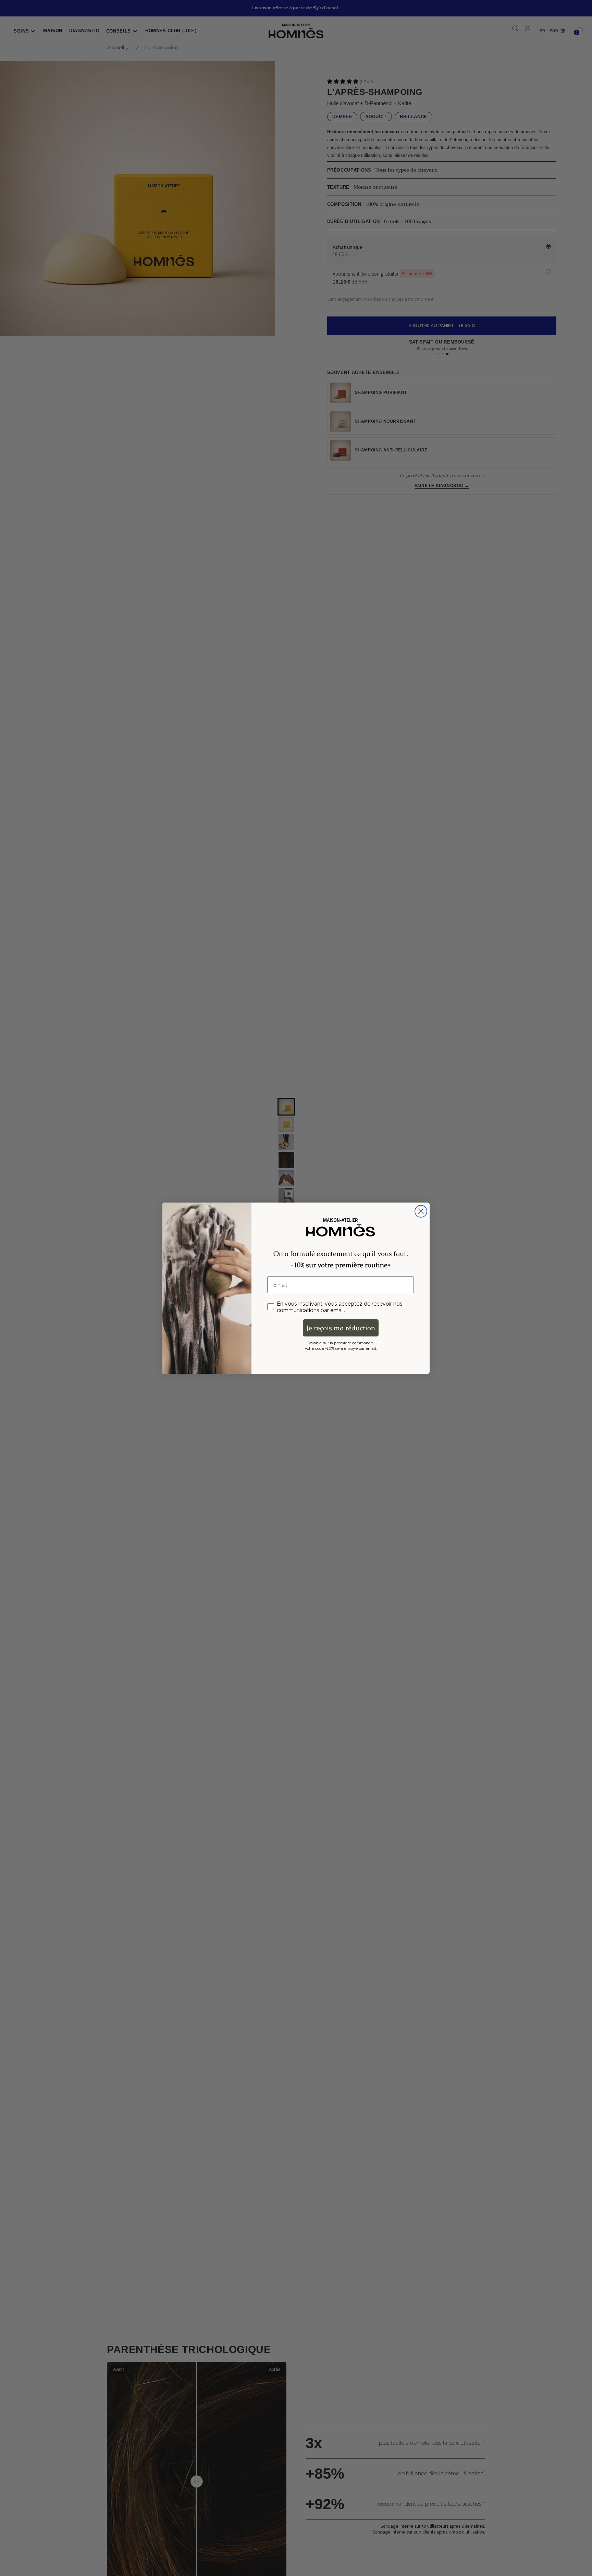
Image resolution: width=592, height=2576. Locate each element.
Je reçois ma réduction (341, 1328)
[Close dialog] (421, 1211)
